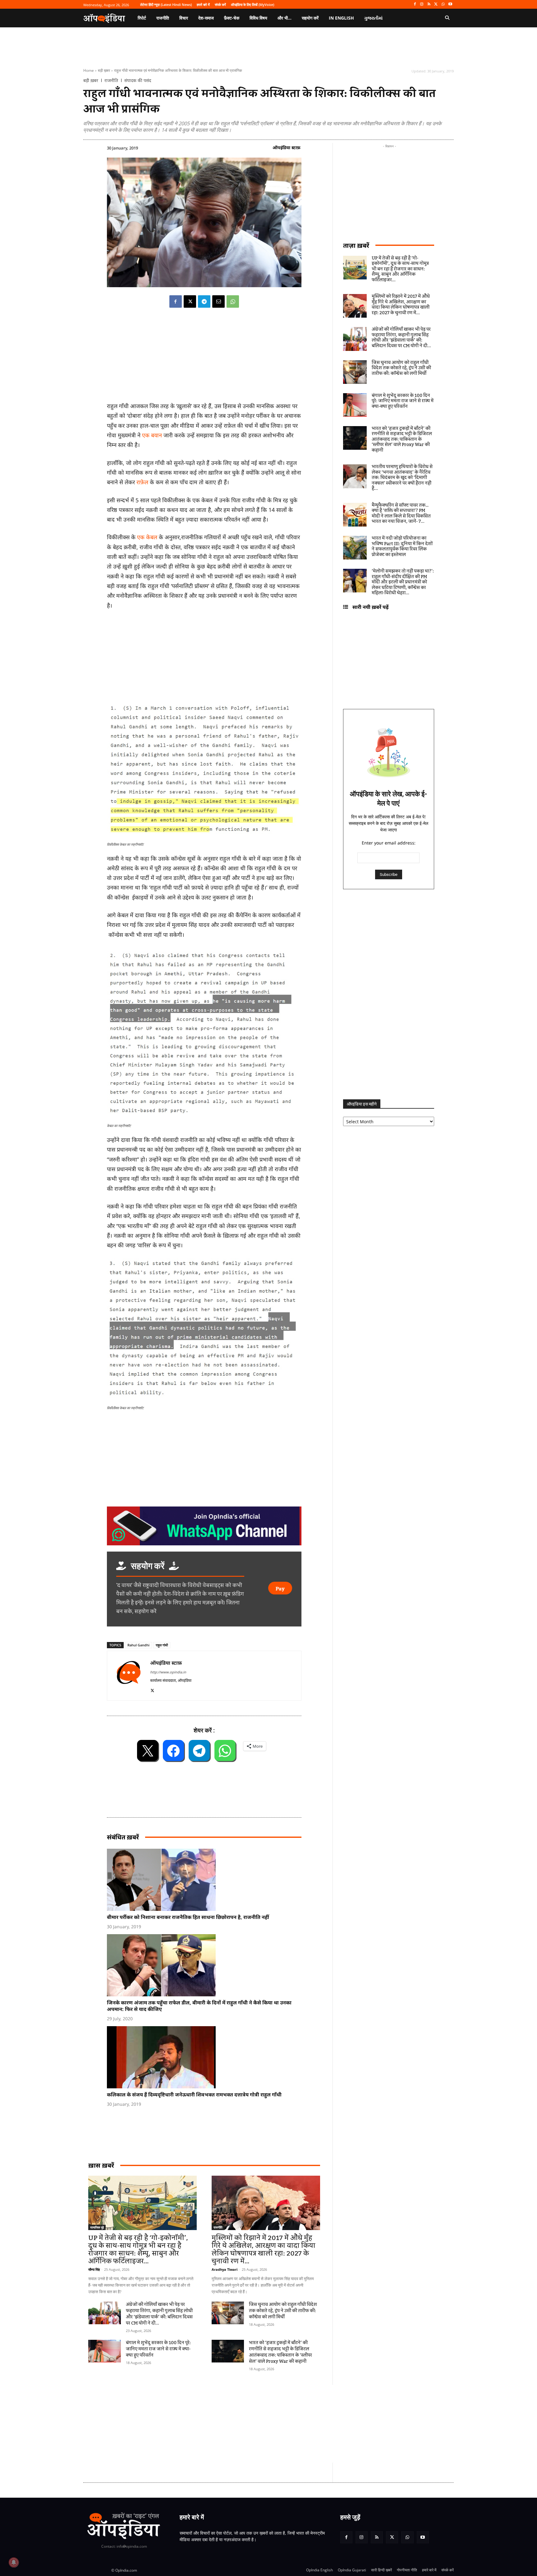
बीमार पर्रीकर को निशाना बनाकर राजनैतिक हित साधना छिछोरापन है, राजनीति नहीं (188, 1917)
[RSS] (429, 5)
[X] (436, 5)
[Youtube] (450, 5)
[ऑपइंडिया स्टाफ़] (129, 1676)
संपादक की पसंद (138, 80)
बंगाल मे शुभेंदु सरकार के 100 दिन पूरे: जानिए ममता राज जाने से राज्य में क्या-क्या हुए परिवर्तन (158, 2349)
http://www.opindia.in (168, 1672)
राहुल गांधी (162, 1645)
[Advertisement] (239, 2424)
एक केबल (147, 537)
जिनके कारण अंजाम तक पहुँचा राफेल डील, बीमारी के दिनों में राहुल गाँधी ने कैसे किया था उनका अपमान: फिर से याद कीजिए (199, 2006)
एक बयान (152, 435)
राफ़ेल (142, 482)
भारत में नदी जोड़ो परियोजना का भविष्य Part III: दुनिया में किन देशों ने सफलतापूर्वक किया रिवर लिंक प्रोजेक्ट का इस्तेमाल (402, 547)
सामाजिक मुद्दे (97, 2227)
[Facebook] (415, 5)
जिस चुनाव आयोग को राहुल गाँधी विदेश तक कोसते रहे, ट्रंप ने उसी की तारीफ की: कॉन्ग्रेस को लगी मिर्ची (283, 2311)
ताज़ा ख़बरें (356, 245)
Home (89, 70)
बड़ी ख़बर (104, 70)
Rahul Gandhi (138, 1645)
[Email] (218, 301)
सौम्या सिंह (94, 2269)
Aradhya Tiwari (225, 2269)
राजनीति (111, 80)
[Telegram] (204, 301)
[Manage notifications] (14, 2562)
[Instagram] (422, 5)
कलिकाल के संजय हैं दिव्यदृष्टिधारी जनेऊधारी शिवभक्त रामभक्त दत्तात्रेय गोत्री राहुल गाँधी (194, 2095)
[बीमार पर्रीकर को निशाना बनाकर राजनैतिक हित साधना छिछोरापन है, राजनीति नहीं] (207, 1880)
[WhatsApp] (443, 5)
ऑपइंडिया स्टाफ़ (287, 147)
